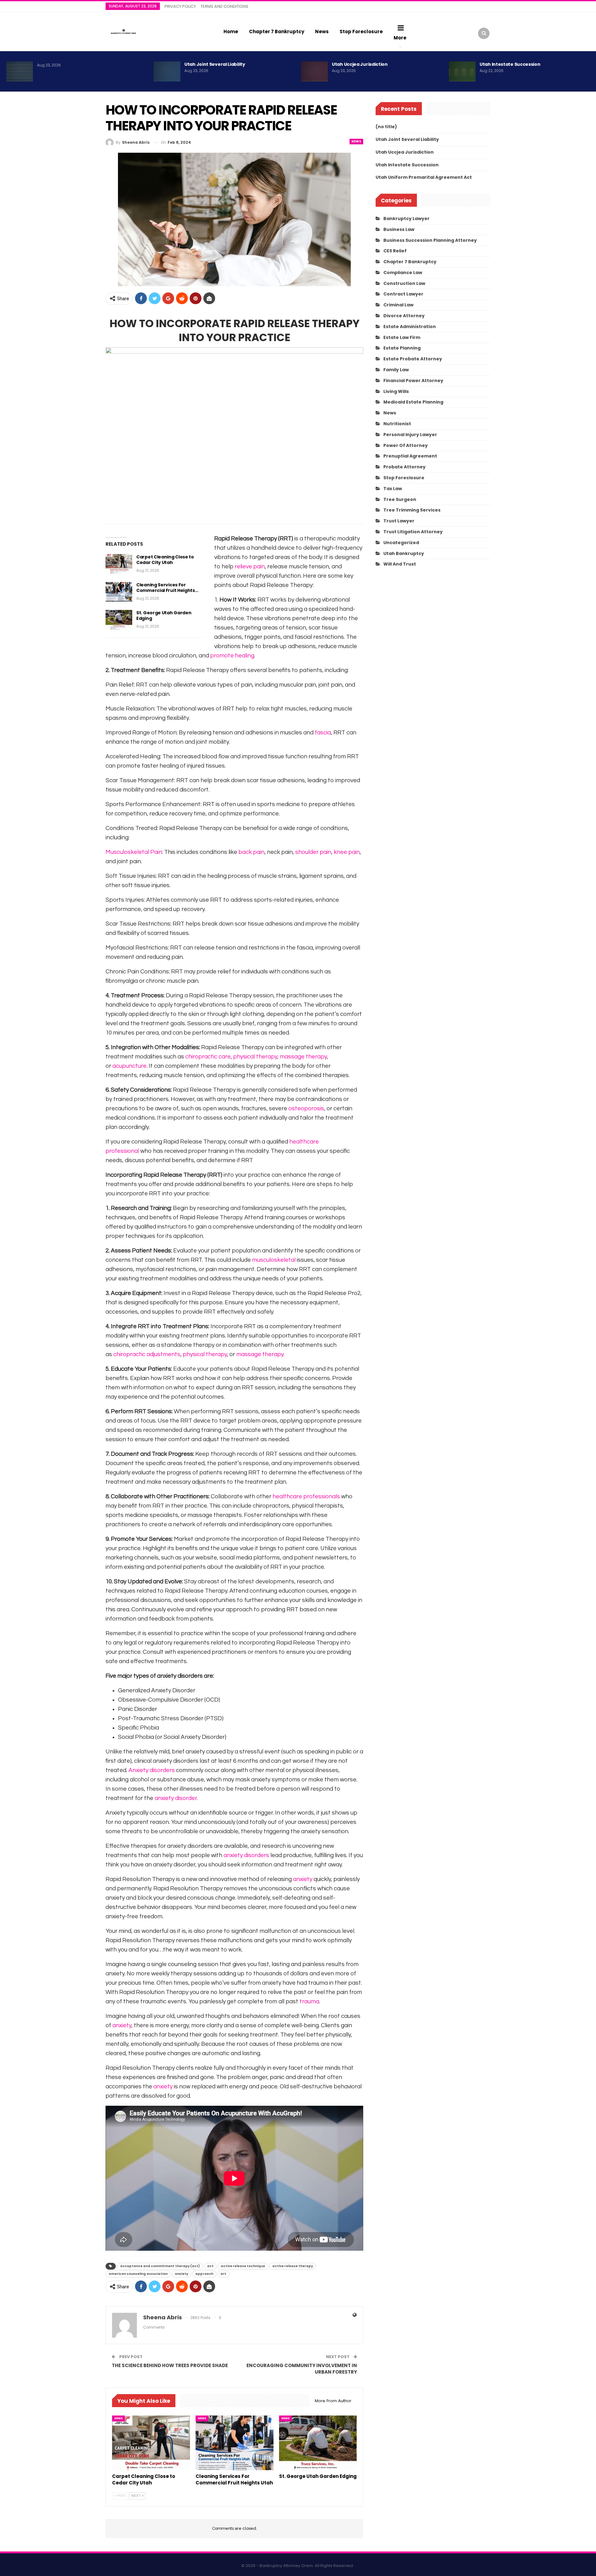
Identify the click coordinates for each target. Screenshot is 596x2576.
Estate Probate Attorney (413, 359)
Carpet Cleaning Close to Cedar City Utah (165, 560)
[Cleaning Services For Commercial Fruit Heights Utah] (119, 592)
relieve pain (250, 566)
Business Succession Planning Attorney (430, 240)
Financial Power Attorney (413, 381)
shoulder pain (313, 852)
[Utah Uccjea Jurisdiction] (314, 71)
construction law (404, 283)
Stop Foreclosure (361, 32)
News (322, 32)
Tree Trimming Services (412, 510)
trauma (309, 2001)
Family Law (396, 370)
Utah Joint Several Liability (215, 64)
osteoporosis (306, 1108)
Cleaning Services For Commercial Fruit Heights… (167, 588)
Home (231, 32)
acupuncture (129, 1066)
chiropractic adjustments (147, 1354)
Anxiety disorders (152, 1770)
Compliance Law (403, 273)
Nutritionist (397, 424)
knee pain (347, 852)
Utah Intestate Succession (510, 64)
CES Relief (395, 251)
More (400, 38)
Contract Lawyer (403, 294)
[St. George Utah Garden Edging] (119, 620)
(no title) (386, 127)
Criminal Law (398, 305)
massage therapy (303, 1057)
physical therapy (255, 1057)
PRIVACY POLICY (180, 6)
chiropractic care (208, 1057)
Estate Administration (410, 327)
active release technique (243, 2266)
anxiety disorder (176, 1798)
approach (204, 2274)
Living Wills (396, 391)
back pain (251, 852)
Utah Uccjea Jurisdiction (360, 64)
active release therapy (293, 2266)
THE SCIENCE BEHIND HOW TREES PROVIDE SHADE (170, 2365)
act (210, 2266)
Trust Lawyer (399, 521)
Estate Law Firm (402, 337)
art (223, 2274)
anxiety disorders (246, 1855)
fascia (323, 733)
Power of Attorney (406, 445)
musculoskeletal (274, 1260)
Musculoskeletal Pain (134, 852)
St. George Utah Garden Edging (164, 616)
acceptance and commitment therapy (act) (160, 2266)
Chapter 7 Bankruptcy (277, 32)
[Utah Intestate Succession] (462, 71)
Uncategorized (401, 543)
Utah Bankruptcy (404, 553)
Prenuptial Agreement (410, 456)
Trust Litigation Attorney (413, 532)
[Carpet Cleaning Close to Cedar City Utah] (119, 564)
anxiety (303, 1879)
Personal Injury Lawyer (410, 435)
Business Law (399, 229)
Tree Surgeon (400, 499)
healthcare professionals (306, 1496)
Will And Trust (400, 564)
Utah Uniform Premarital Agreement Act (424, 177)
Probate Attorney (404, 467)
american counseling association (138, 2274)
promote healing (232, 656)
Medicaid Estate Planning (413, 402)
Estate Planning (402, 348)
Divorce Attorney (404, 316)
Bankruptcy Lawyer (406, 219)
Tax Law (393, 489)
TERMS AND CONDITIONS (224, 6)
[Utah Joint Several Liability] (167, 71)
